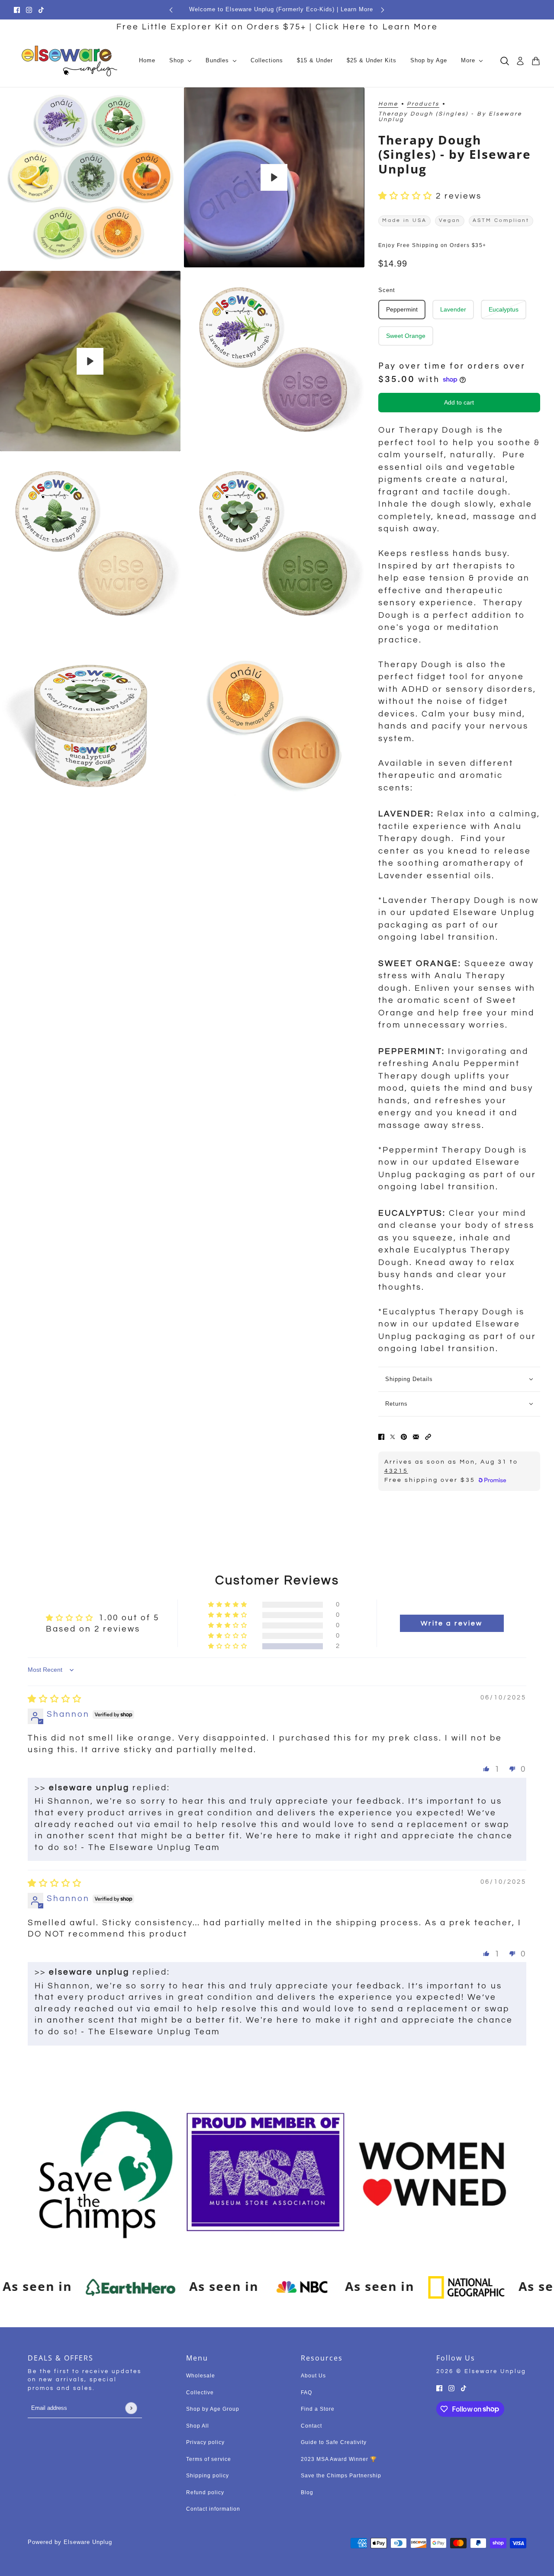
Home (388, 104)
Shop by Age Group (213, 2409)
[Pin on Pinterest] (404, 1437)
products (423, 104)
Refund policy (205, 2492)
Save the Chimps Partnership (341, 2476)
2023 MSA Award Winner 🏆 (339, 2459)
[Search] (505, 61)
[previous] (171, 10)
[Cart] (536, 61)
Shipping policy (208, 2476)
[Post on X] (393, 1437)
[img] (55, 1699)
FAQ (306, 2393)
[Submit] (131, 2408)
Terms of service (209, 2459)
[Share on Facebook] (381, 1437)
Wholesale (201, 2376)
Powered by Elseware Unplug (70, 2542)
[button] (407, 196)
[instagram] (29, 10)
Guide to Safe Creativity (334, 2442)
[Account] (520, 61)
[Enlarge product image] (90, 178)
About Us (313, 2376)
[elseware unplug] (69, 61)
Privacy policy (205, 2442)
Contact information (213, 2509)
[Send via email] (416, 1437)
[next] (383, 10)
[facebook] (17, 10)
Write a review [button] (452, 1623)
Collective (200, 2393)
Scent (387, 290)
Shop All (198, 2426)
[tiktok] (41, 10)
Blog (307, 2492)
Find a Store (318, 2409)
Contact (311, 2426)
